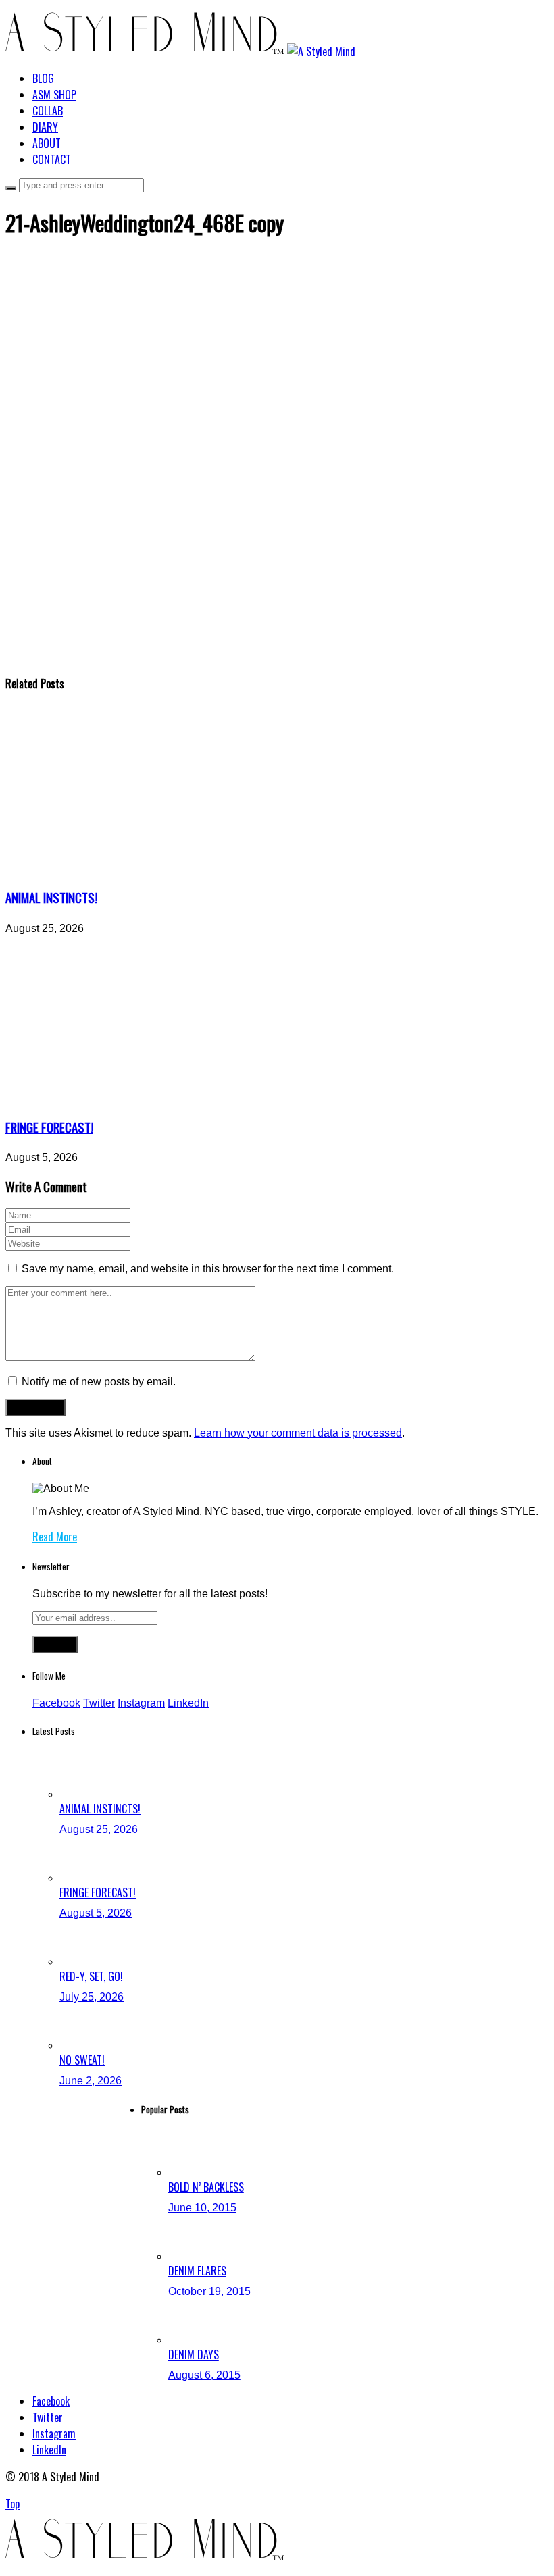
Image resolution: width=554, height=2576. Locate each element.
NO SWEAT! (82, 2060)
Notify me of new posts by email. (99, 1382)
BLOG (43, 78)
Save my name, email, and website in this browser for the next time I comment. (208, 1269)
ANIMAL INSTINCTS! (51, 897)
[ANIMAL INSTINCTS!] (130, 869)
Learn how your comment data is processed (298, 1433)
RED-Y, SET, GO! (91, 1976)
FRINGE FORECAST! (49, 1127)
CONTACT (52, 159)
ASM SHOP (54, 95)
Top (12, 2504)
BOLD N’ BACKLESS (206, 2187)
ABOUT (47, 143)
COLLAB (48, 111)
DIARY (45, 127)
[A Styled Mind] (180, 51)
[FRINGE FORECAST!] (130, 1099)
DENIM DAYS (194, 2354)
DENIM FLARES (197, 2271)
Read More (55, 1537)
